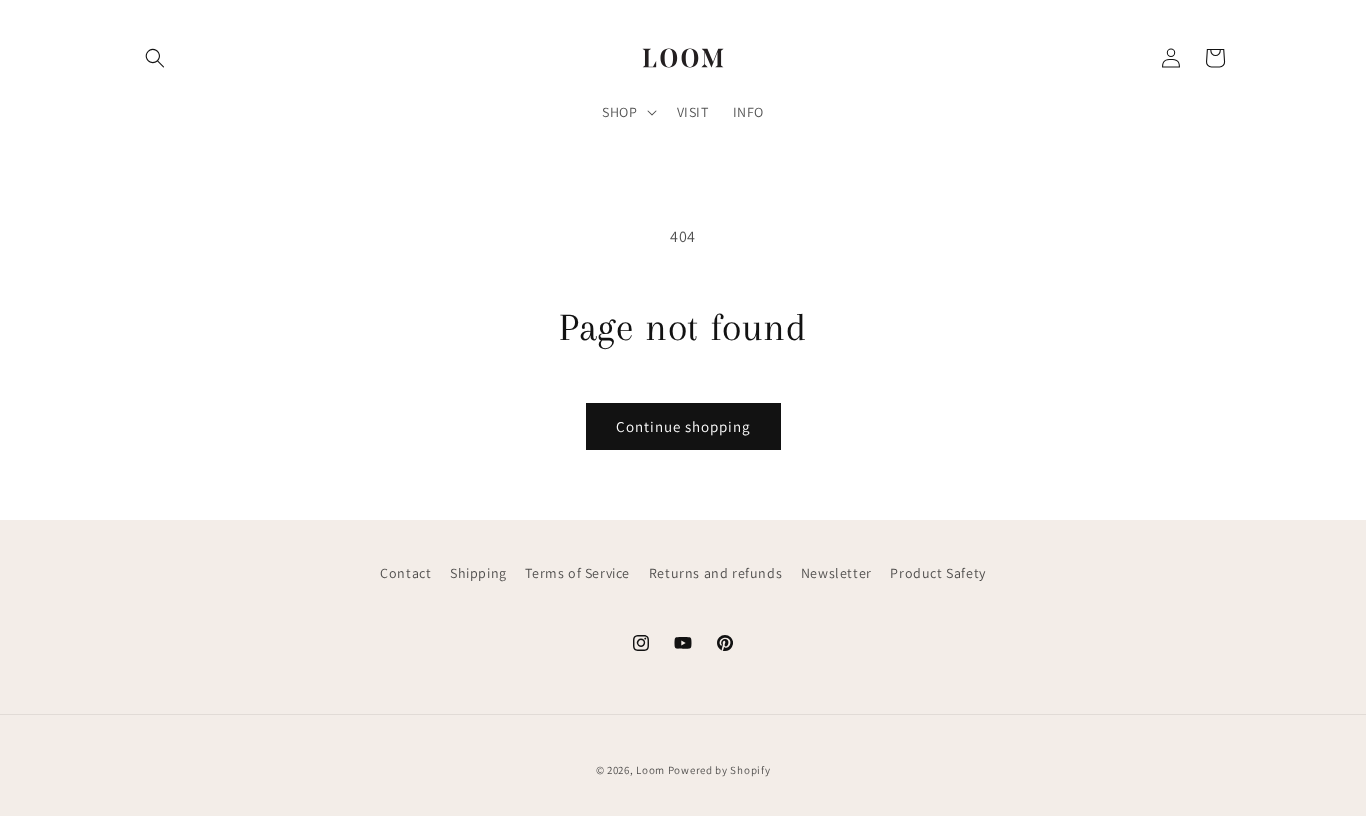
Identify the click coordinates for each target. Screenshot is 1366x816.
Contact (405, 573)
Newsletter (836, 573)
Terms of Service (577, 573)
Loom (650, 770)
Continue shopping (683, 426)
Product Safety (937, 573)
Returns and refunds (715, 573)
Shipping (478, 573)
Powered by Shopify (719, 770)
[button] (155, 58)
